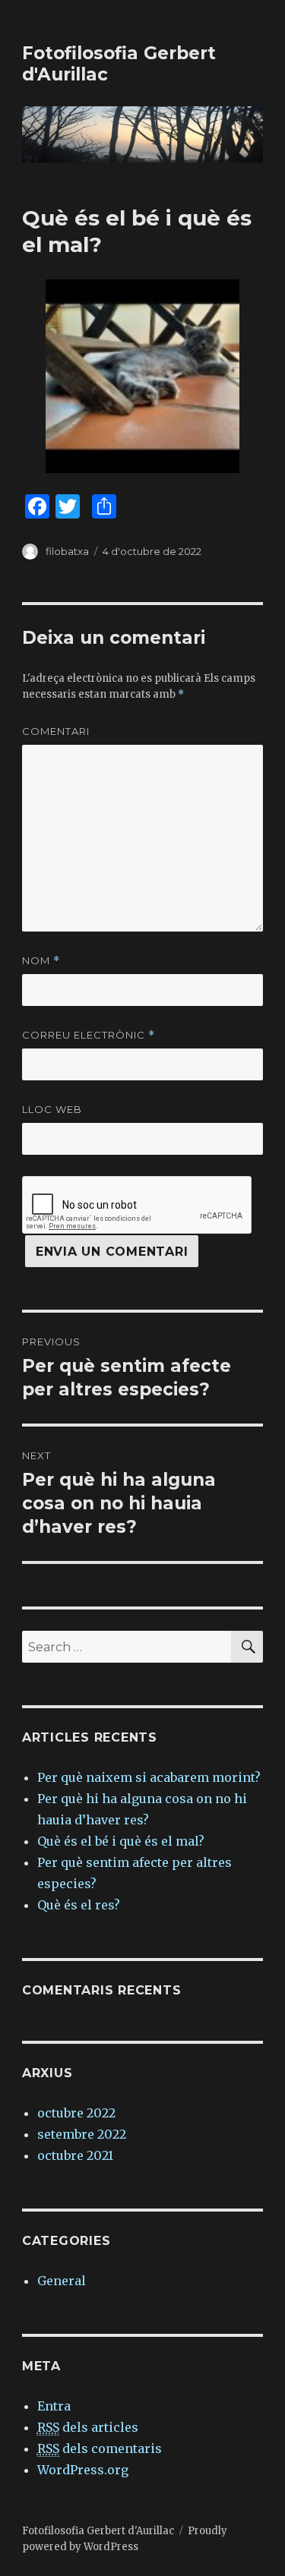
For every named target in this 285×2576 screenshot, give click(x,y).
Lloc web (52, 1109)
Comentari (56, 731)
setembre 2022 (82, 2134)
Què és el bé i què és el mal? (121, 1841)
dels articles (88, 2427)
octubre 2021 (75, 2155)
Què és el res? (79, 1905)
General (62, 2281)
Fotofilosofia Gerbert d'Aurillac (98, 2531)
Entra (54, 2406)
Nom (41, 961)
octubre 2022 (76, 2113)
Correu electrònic (89, 1035)
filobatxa (67, 551)
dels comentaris (100, 2448)
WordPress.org (83, 2470)
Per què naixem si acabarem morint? (149, 1777)
